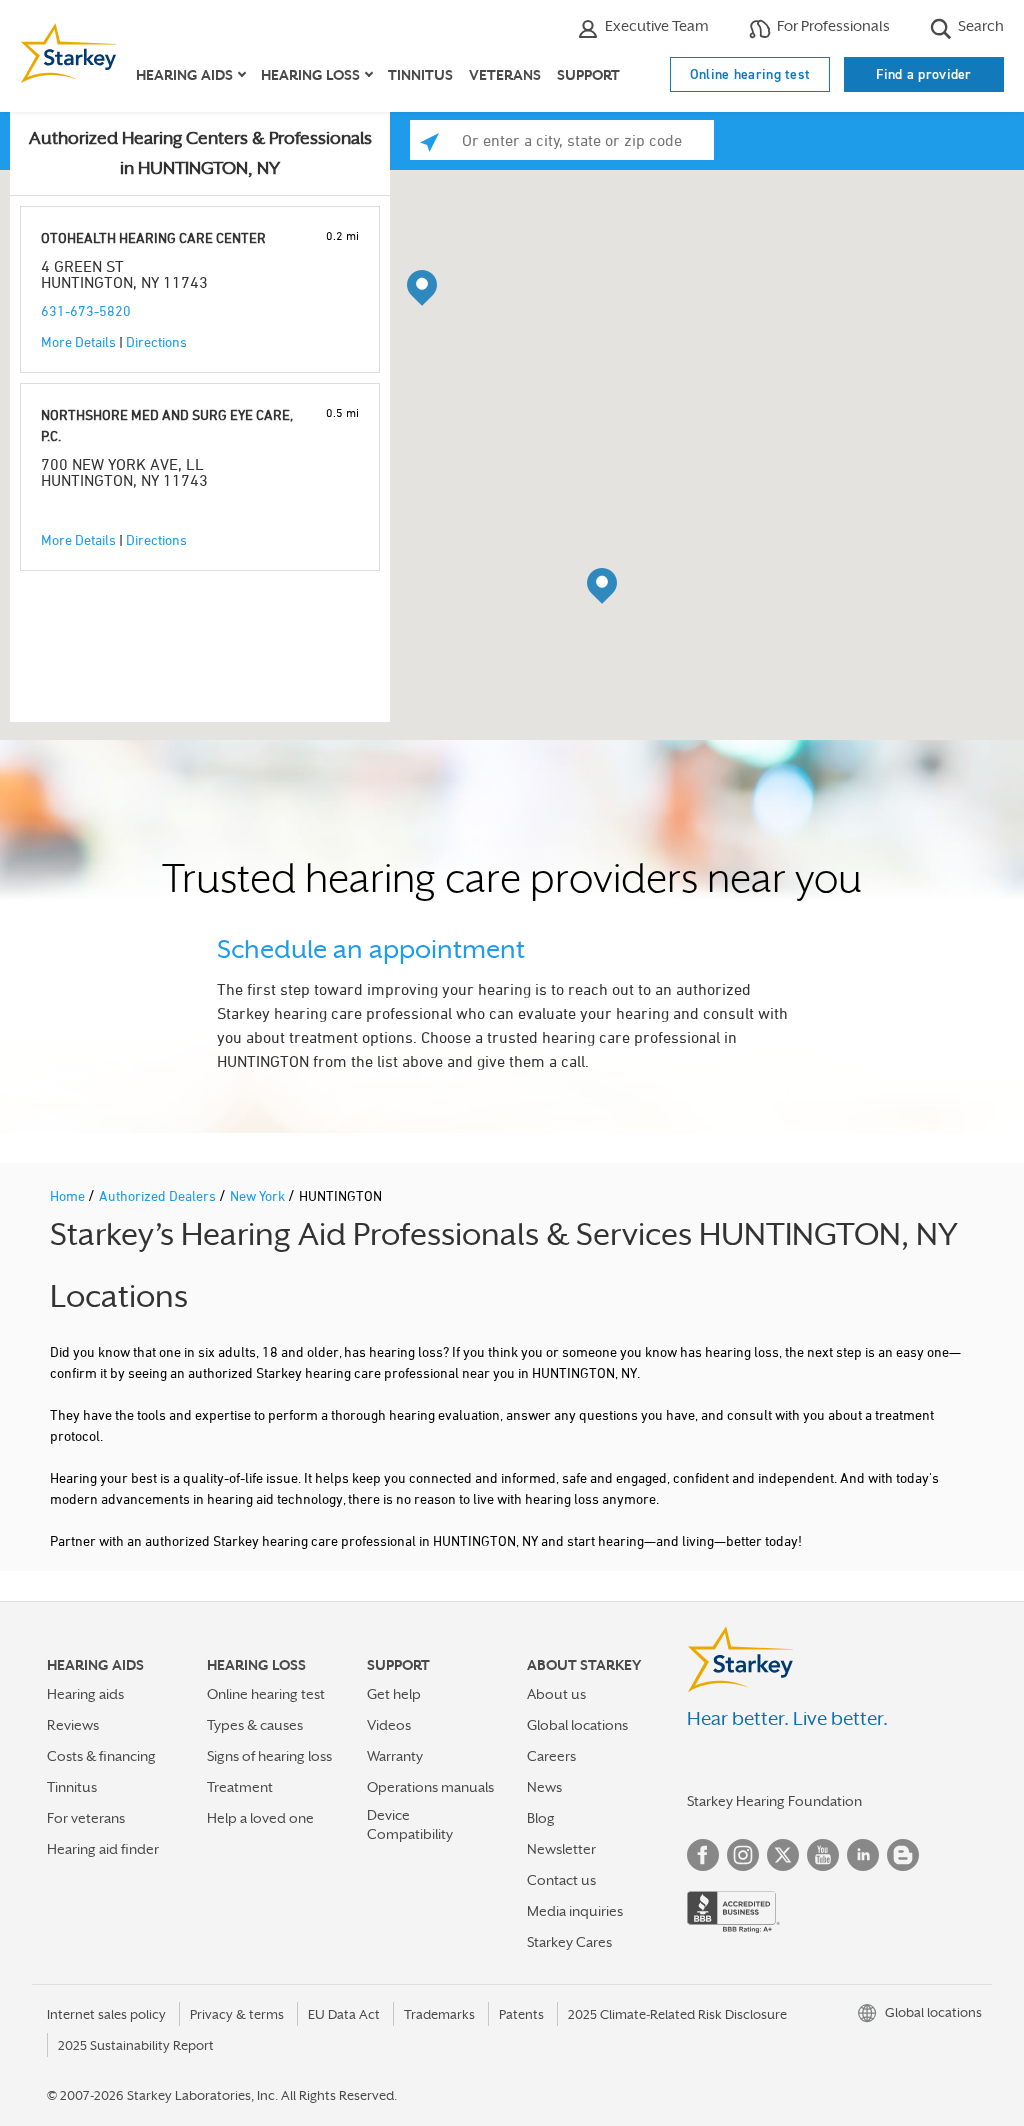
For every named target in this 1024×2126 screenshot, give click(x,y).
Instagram (743, 1855)
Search (979, 25)
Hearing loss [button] (310, 75)
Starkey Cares (569, 1942)
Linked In (863, 1855)
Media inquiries (575, 1911)
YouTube (823, 1855)
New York (259, 1195)
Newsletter (561, 1849)
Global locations (577, 1725)
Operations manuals (430, 1787)
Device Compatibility (410, 1824)
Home (69, 1195)
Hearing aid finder (103, 1849)
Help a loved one (260, 1818)
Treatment (240, 1787)
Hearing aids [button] (184, 75)
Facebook (703, 1855)
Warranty (395, 1756)
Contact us (561, 1880)
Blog (541, 1818)
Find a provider (924, 74)
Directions (156, 341)
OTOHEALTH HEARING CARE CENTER (153, 237)
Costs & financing (101, 1756)
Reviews (73, 1725)
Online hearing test (750, 74)
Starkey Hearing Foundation (774, 1801)
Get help (394, 1694)
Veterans (505, 75)
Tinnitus (420, 75)
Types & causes (255, 1725)
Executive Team (655, 25)
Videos (389, 1725)
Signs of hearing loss (269, 1756)
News (544, 1787)
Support (588, 75)
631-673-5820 (86, 310)
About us (556, 1694)
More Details (78, 341)
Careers (551, 1756)
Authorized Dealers (159, 1195)
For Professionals (832, 25)
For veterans (86, 1818)
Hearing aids (85, 1694)
